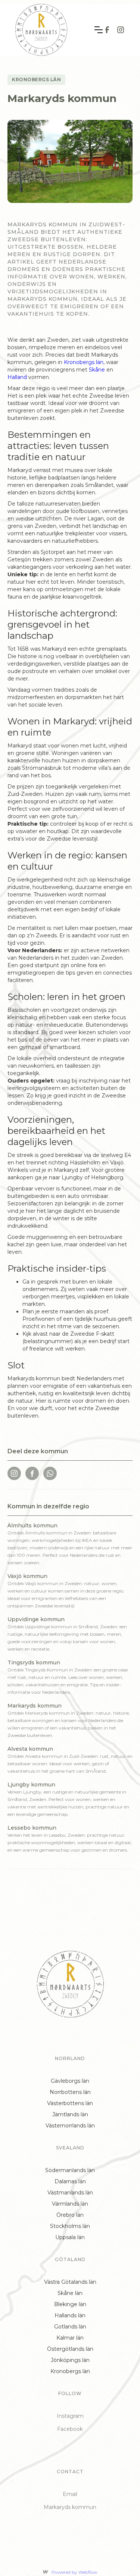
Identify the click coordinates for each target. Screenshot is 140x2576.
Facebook (70, 2429)
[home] (41, 30)
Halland (18, 377)
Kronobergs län (84, 362)
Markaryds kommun (70, 2507)
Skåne (98, 370)
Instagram (70, 2416)
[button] (99, 30)
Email (70, 2494)
